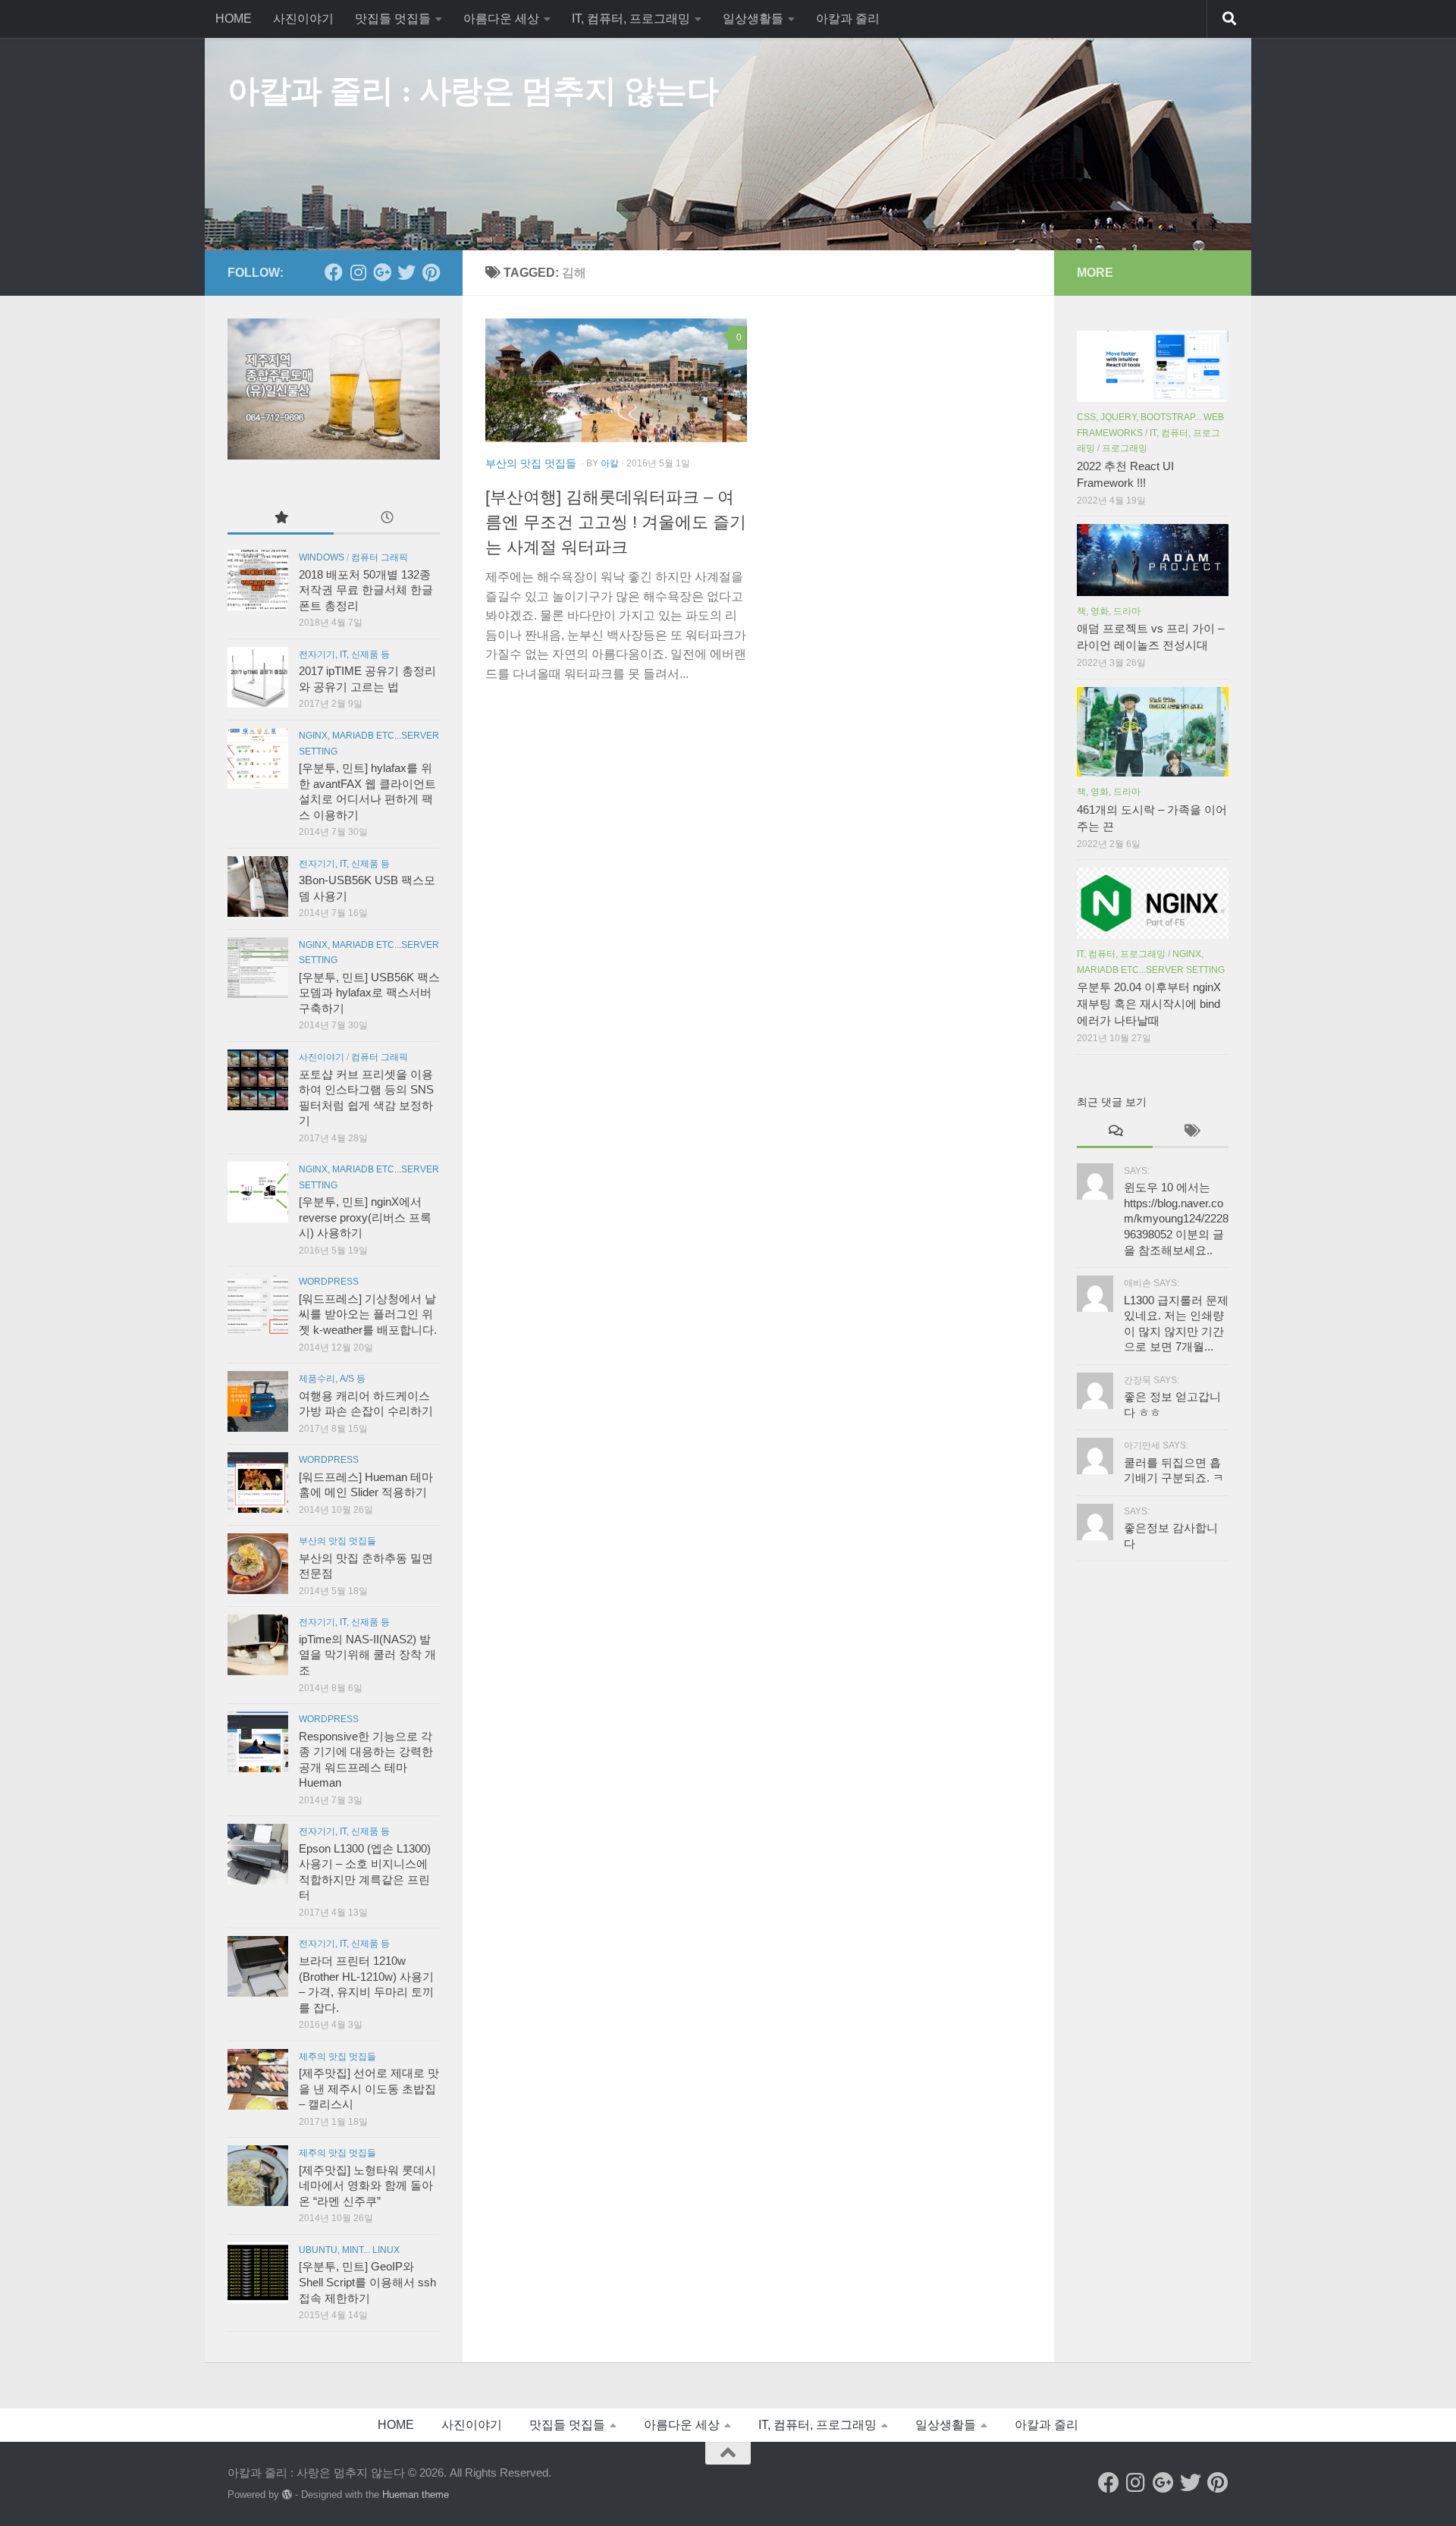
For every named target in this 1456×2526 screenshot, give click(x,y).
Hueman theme (416, 2495)
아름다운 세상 (501, 19)
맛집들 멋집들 (393, 19)
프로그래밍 (1125, 448)
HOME (234, 19)
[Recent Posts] (387, 518)
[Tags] (1191, 1132)
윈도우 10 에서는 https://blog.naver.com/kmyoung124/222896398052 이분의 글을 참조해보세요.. (1176, 1219)
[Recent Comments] (1115, 1132)
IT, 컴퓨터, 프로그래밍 (631, 19)
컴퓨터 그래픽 (380, 557)
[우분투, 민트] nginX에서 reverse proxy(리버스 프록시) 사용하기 (365, 1218)
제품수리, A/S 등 (332, 1379)
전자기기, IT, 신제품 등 (344, 654)
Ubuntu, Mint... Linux (349, 2250)
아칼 (610, 463)
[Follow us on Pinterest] (431, 272)
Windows (322, 557)
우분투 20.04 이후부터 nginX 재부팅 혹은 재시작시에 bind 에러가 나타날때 (1149, 1004)
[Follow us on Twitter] (406, 272)
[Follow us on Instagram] (358, 272)
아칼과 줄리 (848, 19)
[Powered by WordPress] (287, 2495)
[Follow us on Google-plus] (382, 272)
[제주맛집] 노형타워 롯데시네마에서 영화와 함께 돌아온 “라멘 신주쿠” (367, 2186)
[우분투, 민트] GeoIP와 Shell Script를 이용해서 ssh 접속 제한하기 (367, 2282)
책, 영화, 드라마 (1109, 611)
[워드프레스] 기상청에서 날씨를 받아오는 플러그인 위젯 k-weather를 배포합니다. (368, 1315)
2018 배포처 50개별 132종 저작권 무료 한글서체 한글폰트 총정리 (366, 590)
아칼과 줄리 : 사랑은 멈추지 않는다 (473, 91)
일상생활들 (753, 19)
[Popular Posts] (281, 518)
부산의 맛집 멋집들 (531, 463)
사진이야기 (303, 19)
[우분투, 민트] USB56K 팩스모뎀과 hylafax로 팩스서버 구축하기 (369, 993)
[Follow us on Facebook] (334, 272)
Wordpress (329, 1282)
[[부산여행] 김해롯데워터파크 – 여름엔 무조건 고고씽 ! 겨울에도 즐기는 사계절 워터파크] (616, 380)
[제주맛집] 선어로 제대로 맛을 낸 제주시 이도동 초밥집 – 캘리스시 (369, 2089)
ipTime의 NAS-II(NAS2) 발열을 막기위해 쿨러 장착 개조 (367, 1655)
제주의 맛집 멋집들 (337, 2057)
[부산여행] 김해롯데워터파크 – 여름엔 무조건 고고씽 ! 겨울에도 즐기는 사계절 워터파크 (616, 522)
